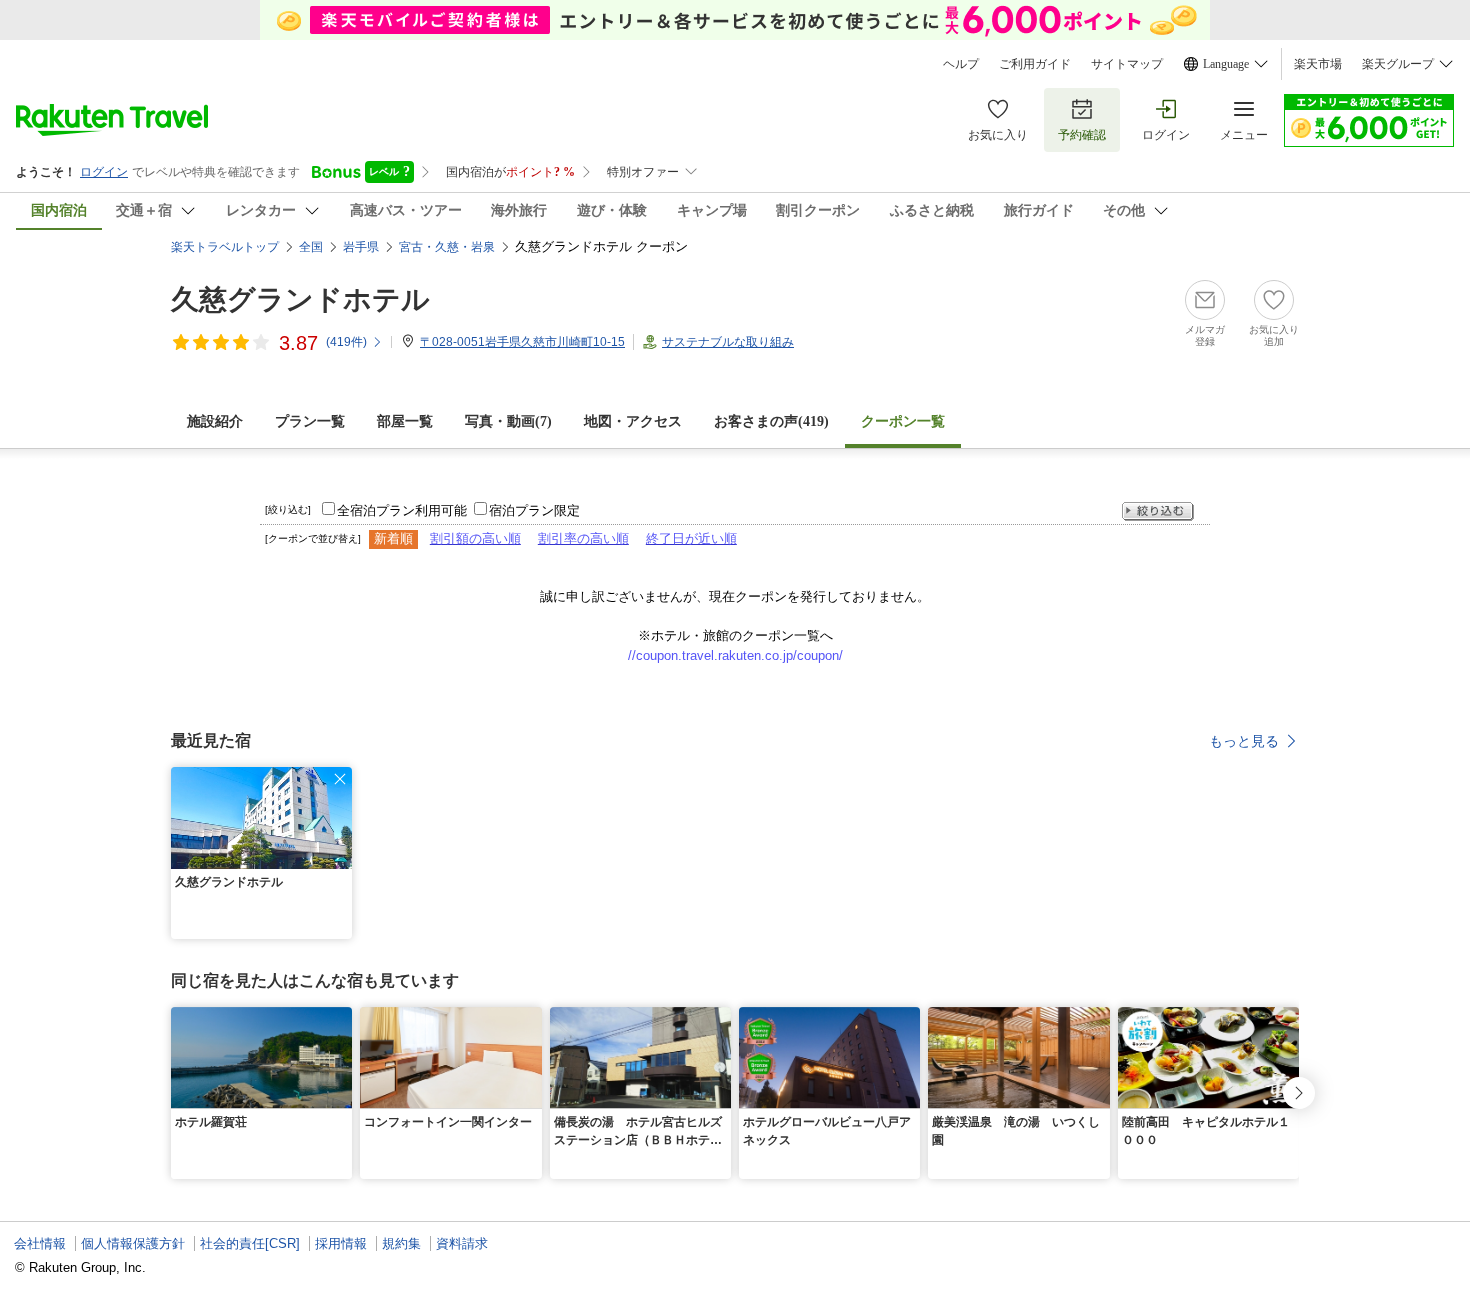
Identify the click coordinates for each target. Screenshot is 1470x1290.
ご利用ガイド (1035, 64)
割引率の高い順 (583, 538)
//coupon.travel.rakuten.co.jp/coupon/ (735, 655)
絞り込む (1158, 511)
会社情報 (40, 1243)
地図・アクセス (633, 421)
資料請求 (462, 1243)
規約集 (401, 1243)
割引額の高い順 (475, 538)
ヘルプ (961, 64)
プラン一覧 (310, 421)
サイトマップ (1127, 64)
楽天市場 (1318, 64)
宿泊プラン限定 (534, 510)
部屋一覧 (405, 421)
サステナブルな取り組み (728, 342)
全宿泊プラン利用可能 (402, 510)
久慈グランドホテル (300, 299)
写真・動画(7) (508, 421)
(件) (346, 342)
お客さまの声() (771, 421)
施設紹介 (215, 421)
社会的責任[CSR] (250, 1243)
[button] (340, 779)
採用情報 (341, 1243)
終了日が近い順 (691, 538)
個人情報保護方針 (133, 1243)
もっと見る (1244, 741)
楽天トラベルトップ (225, 247)
